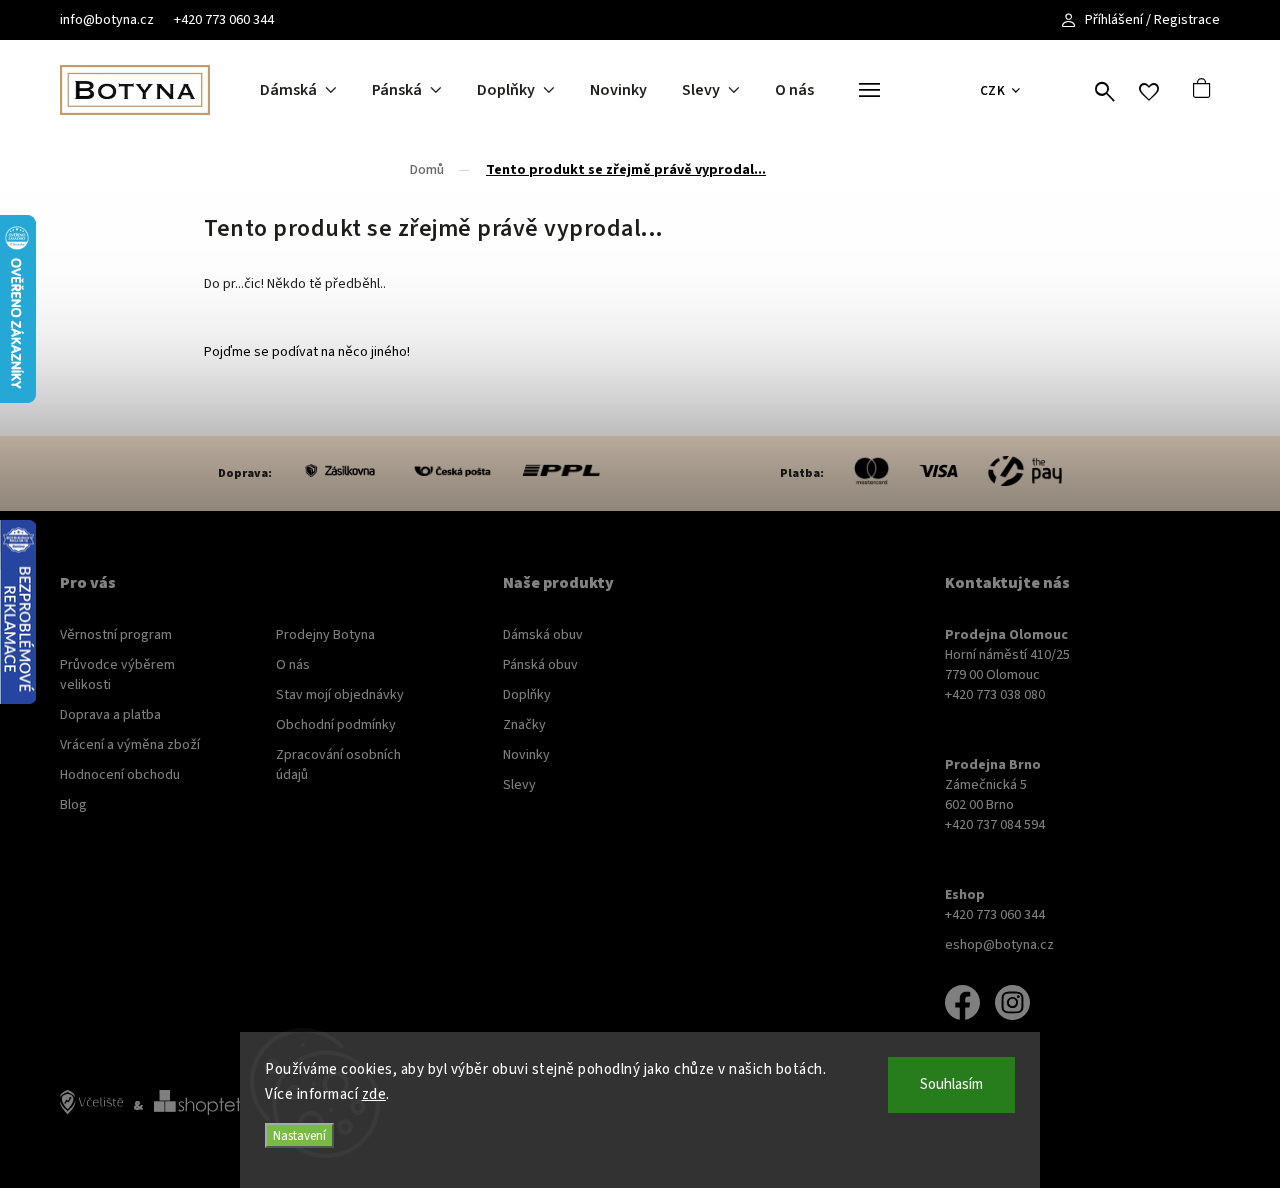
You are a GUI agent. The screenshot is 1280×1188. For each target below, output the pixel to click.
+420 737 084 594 (995, 825)
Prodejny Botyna (325, 635)
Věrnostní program (116, 635)
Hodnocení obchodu (120, 775)
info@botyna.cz (107, 20)
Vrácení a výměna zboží (130, 745)
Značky (524, 725)
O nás (293, 665)
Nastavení (299, 1135)
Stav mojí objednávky (340, 695)
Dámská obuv (543, 635)
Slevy (519, 785)
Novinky (526, 755)
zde (374, 1094)
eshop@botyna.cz (999, 945)
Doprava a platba (110, 715)
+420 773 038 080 (995, 695)
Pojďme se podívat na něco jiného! (307, 352)
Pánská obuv (540, 665)
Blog (73, 805)
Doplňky (527, 695)
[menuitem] (316, 90)
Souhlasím (951, 1084)
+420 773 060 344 (224, 20)
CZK (993, 90)
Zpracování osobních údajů (338, 765)
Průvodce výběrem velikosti (117, 675)
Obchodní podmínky (336, 725)
